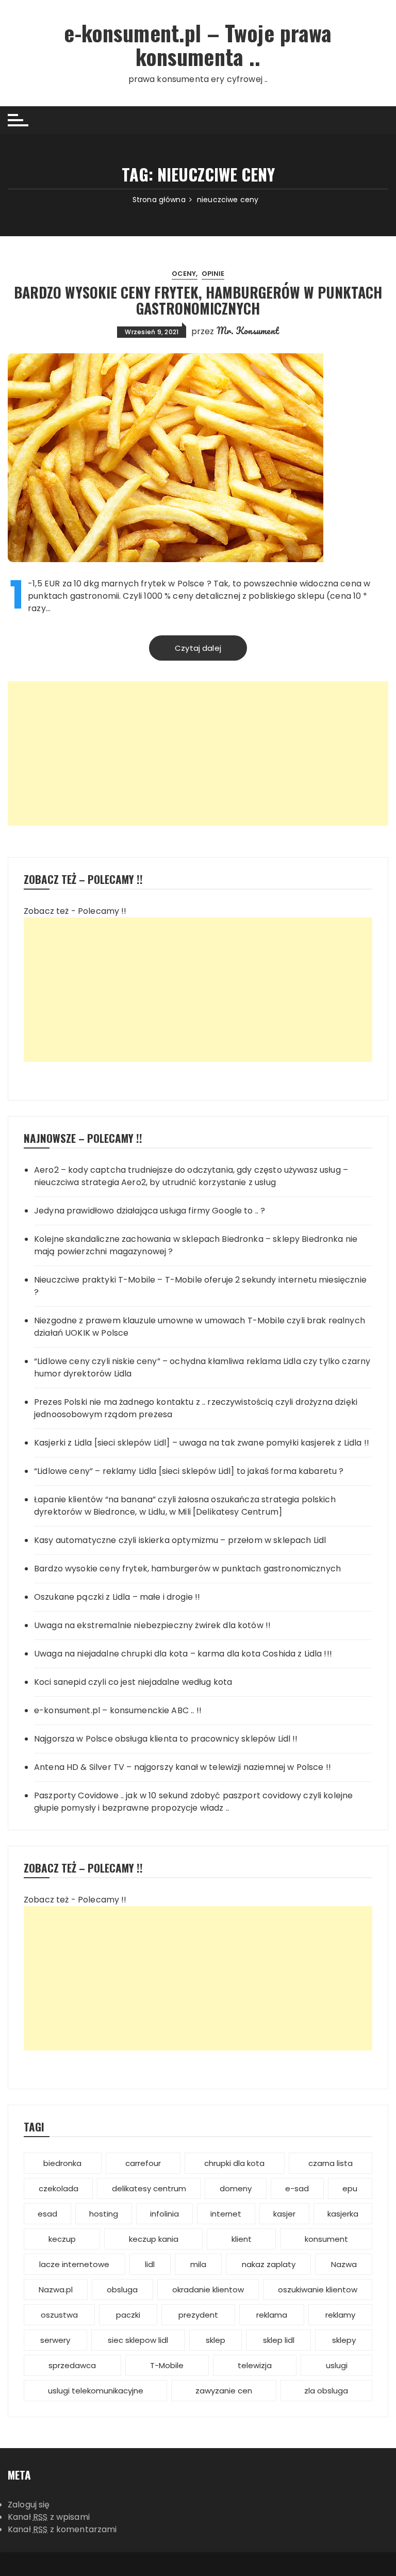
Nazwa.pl (56, 2290)
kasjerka (343, 2214)
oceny (184, 274)
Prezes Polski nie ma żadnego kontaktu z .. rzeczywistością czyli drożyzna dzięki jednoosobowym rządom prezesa (196, 1408)
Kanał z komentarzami (62, 2529)
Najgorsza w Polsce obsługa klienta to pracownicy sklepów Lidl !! (166, 1739)
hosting (104, 2214)
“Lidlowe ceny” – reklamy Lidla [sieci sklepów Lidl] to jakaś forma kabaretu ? (189, 1471)
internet (226, 2214)
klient (242, 2239)
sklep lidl (279, 2340)
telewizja (255, 2365)
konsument (326, 2239)
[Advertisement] (198, 753)
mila (198, 2264)
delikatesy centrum (149, 2188)
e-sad (297, 2188)
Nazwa (344, 2264)
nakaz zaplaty (269, 2264)
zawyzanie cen (224, 2391)
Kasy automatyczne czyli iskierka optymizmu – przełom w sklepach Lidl (180, 1540)
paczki (128, 2315)
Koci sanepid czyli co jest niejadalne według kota (133, 1682)
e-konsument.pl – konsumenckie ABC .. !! (118, 1710)
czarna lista (331, 2163)
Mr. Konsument (248, 331)
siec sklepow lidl (138, 2340)
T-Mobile (167, 2365)
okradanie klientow (208, 2290)
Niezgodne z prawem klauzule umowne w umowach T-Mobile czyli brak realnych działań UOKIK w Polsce (200, 1327)
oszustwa (59, 2315)
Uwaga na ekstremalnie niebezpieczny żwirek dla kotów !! (152, 1625)
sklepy (344, 2340)
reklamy (340, 2315)
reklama (272, 2315)
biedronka (62, 2163)
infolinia (164, 2214)
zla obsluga (326, 2391)
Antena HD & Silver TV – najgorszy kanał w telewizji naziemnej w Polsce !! (183, 1767)
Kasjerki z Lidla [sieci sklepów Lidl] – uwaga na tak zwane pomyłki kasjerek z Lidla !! (202, 1443)
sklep (216, 2340)
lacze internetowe (74, 2264)
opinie (213, 274)
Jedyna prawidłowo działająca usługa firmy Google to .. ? (150, 1211)
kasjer (284, 2214)
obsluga (122, 2290)
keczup (62, 2239)
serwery (55, 2340)
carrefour (143, 2163)
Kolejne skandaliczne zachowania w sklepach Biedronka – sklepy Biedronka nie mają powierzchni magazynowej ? (196, 1245)
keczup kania (154, 2239)
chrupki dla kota (234, 2163)
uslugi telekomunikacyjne (96, 2391)
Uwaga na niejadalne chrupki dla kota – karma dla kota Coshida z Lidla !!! (183, 1654)
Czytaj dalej (198, 648)
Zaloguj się (29, 2505)
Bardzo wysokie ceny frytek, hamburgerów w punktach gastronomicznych (198, 300)
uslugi (337, 2365)
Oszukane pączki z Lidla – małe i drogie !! (117, 1597)
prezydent (198, 2315)
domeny (236, 2188)
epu (350, 2188)
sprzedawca (72, 2365)
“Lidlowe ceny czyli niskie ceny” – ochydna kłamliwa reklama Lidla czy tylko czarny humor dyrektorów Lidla (202, 1367)
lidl (150, 2264)
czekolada (59, 2188)
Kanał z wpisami (49, 2517)
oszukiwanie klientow (318, 2290)
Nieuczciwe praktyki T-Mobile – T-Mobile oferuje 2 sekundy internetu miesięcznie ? (200, 1286)
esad (47, 2214)
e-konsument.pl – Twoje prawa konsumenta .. (198, 44)
